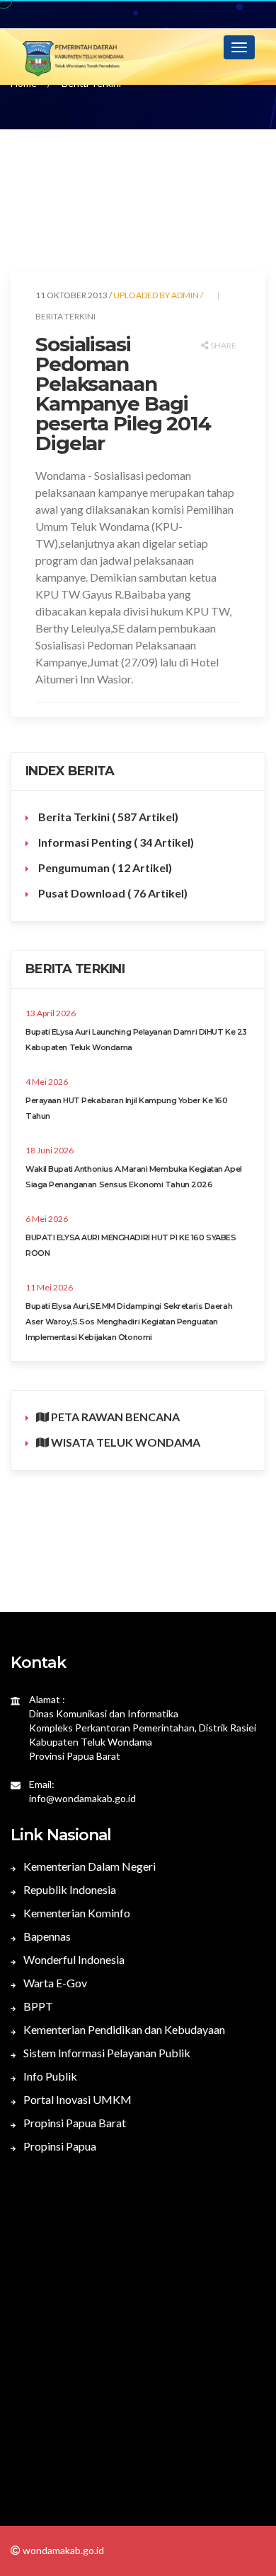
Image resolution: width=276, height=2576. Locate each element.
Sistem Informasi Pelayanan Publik (106, 2053)
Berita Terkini (107, 817)
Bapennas (46, 1936)
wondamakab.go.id (62, 2550)
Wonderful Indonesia (73, 1959)
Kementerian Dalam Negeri (88, 1866)
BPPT (37, 2006)
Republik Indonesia (69, 1889)
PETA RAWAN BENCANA (114, 1417)
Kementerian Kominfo (76, 1913)
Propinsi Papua (59, 2146)
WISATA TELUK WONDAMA (125, 1442)
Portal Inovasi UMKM (76, 2099)
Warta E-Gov (54, 1983)
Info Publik (49, 2076)
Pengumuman (104, 868)
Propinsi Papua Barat (74, 2123)
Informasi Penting (115, 842)
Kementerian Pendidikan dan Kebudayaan (123, 2029)
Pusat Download (112, 893)
